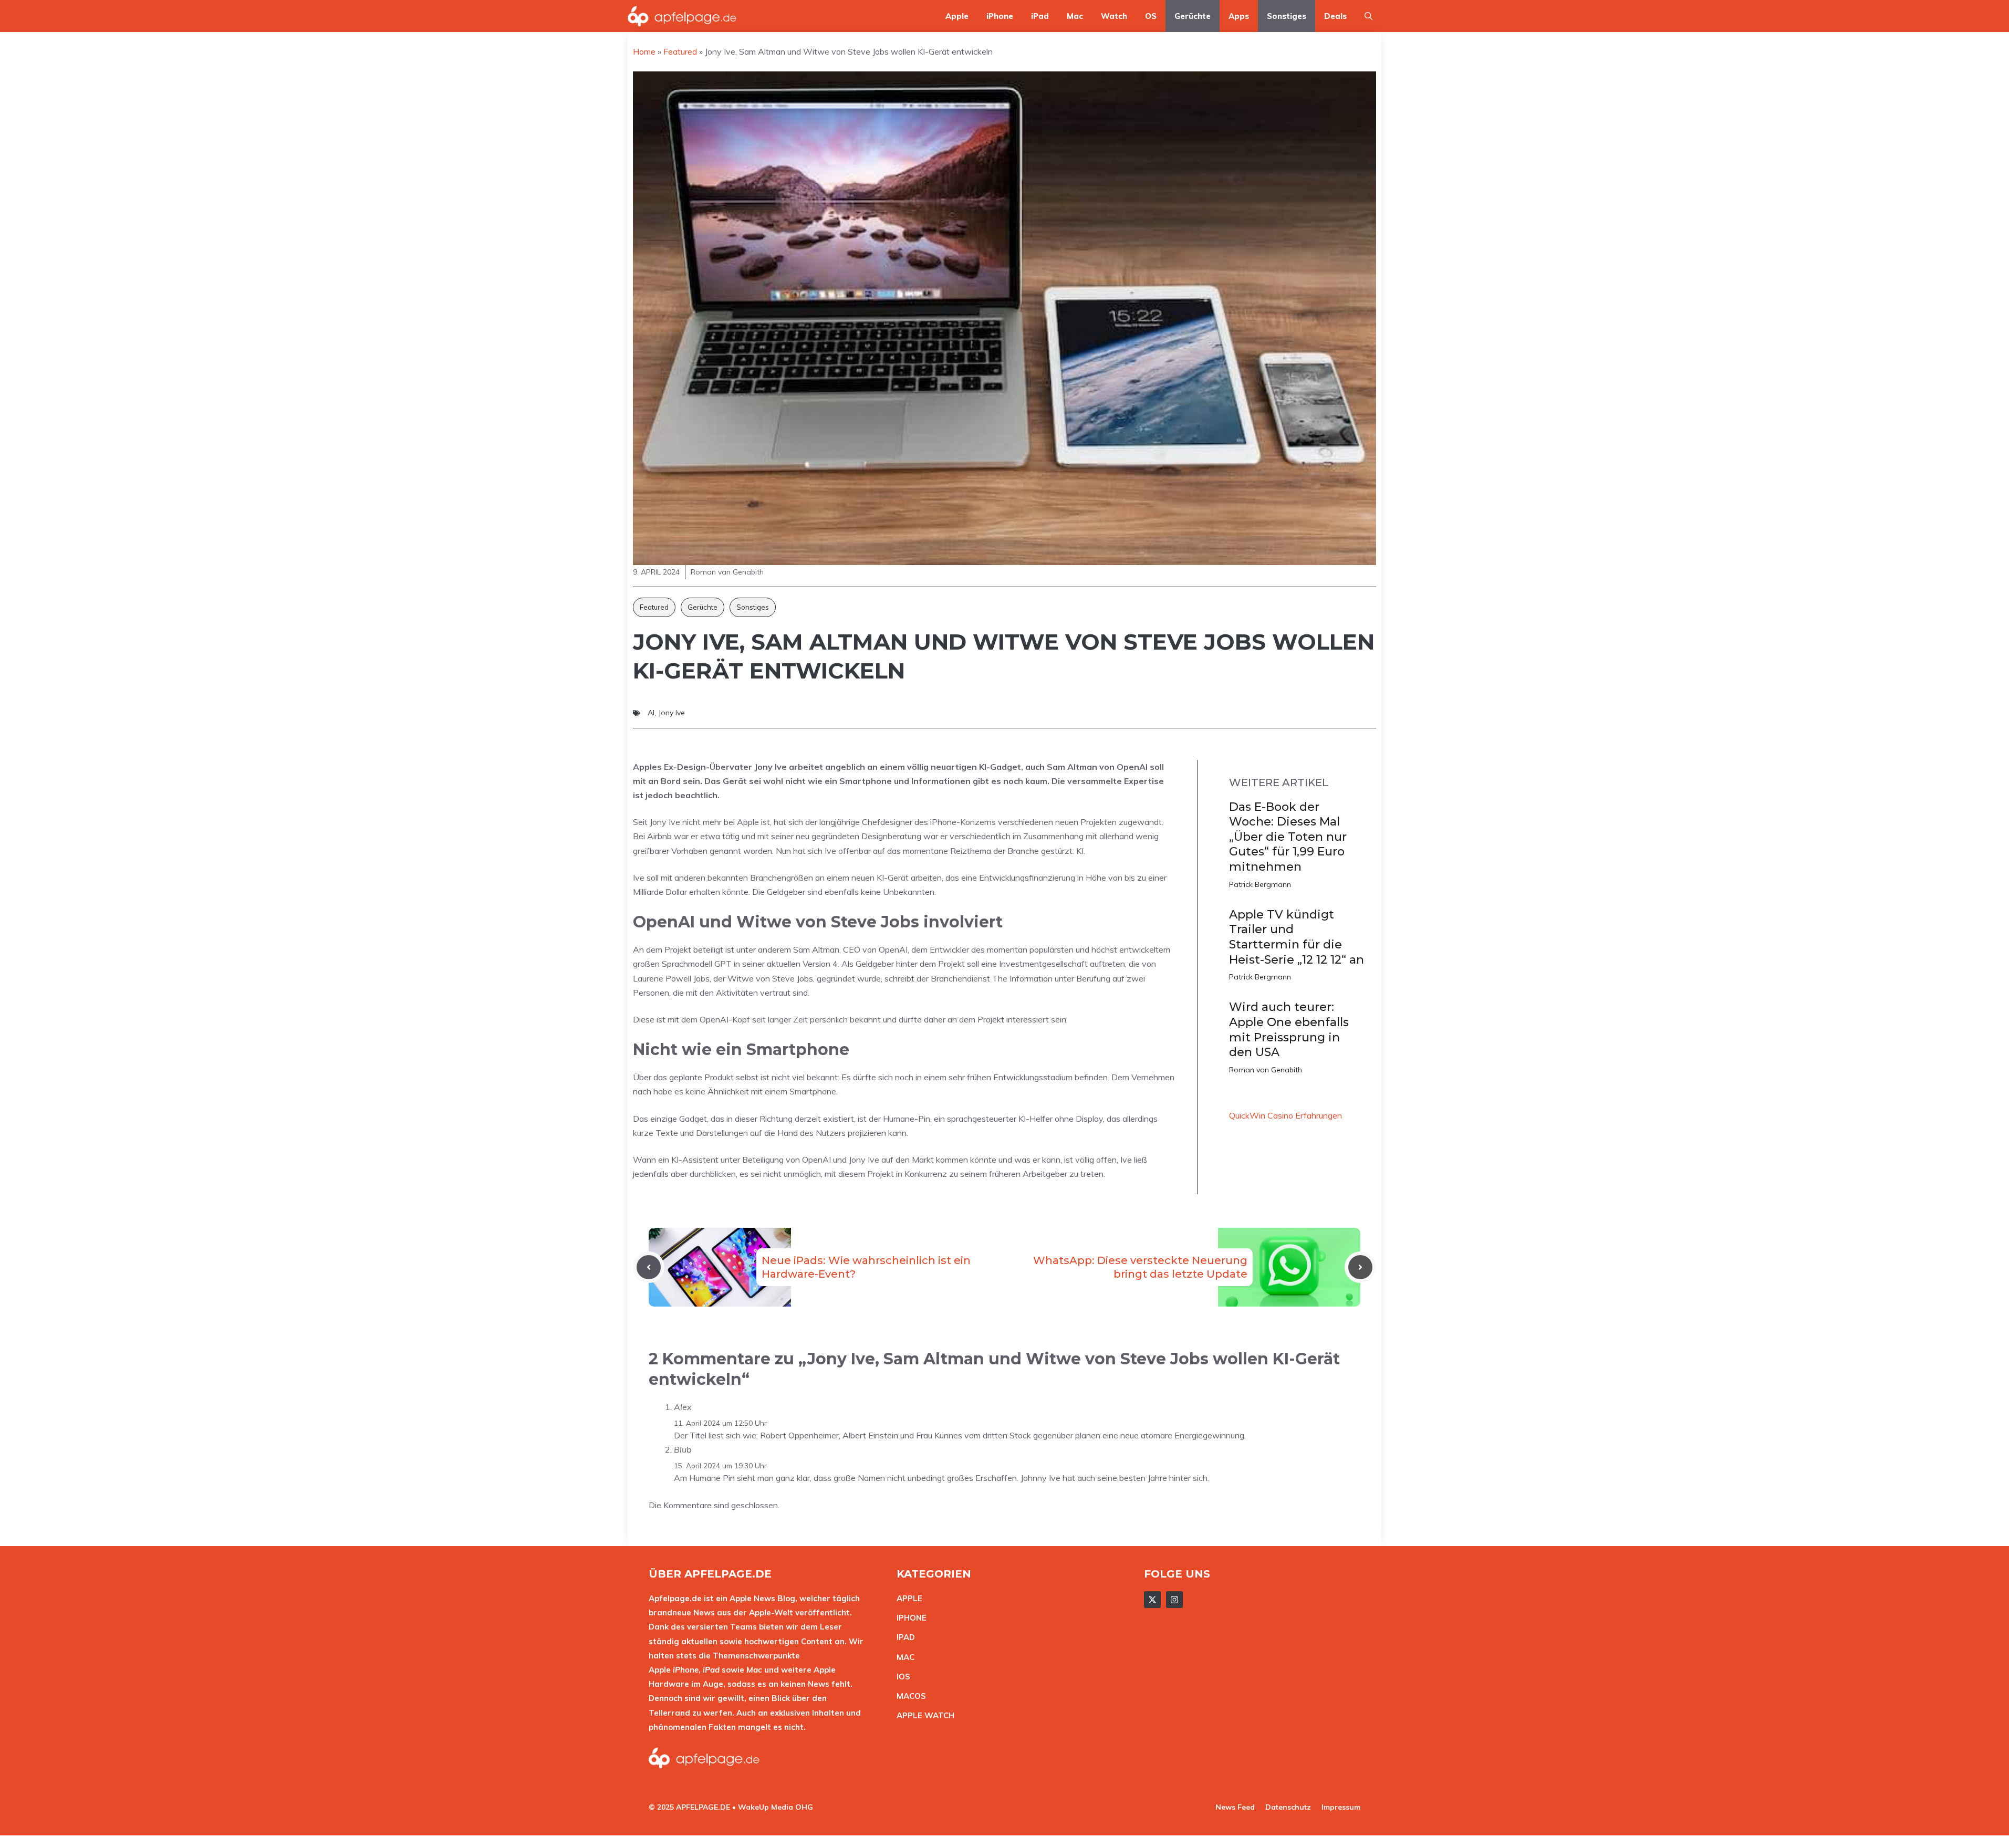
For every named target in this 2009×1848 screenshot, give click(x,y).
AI (651, 713)
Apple (957, 16)
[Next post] (1360, 1267)
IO (901, 1677)
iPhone (1000, 16)
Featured (654, 607)
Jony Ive (672, 713)
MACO (909, 1696)
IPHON (909, 1618)
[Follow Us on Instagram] (1174, 1600)
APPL (907, 1598)
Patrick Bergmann (1260, 884)
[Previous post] (649, 1267)
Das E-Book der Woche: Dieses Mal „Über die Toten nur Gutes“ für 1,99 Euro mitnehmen (1288, 837)
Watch (1114, 16)
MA (903, 1657)
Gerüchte (1193, 16)
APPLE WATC (923, 1715)
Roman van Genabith (1266, 1070)
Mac (1075, 16)
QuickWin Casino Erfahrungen (1285, 1115)
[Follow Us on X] (1152, 1600)
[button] (1368, 16)
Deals (1335, 16)
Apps (1239, 16)
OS (1151, 16)
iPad (1040, 16)
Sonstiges (1287, 16)
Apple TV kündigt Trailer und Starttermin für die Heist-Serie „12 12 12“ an (1297, 937)
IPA (903, 1637)
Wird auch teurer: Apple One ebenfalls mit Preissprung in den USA (1289, 1030)
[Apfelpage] (682, 16)
